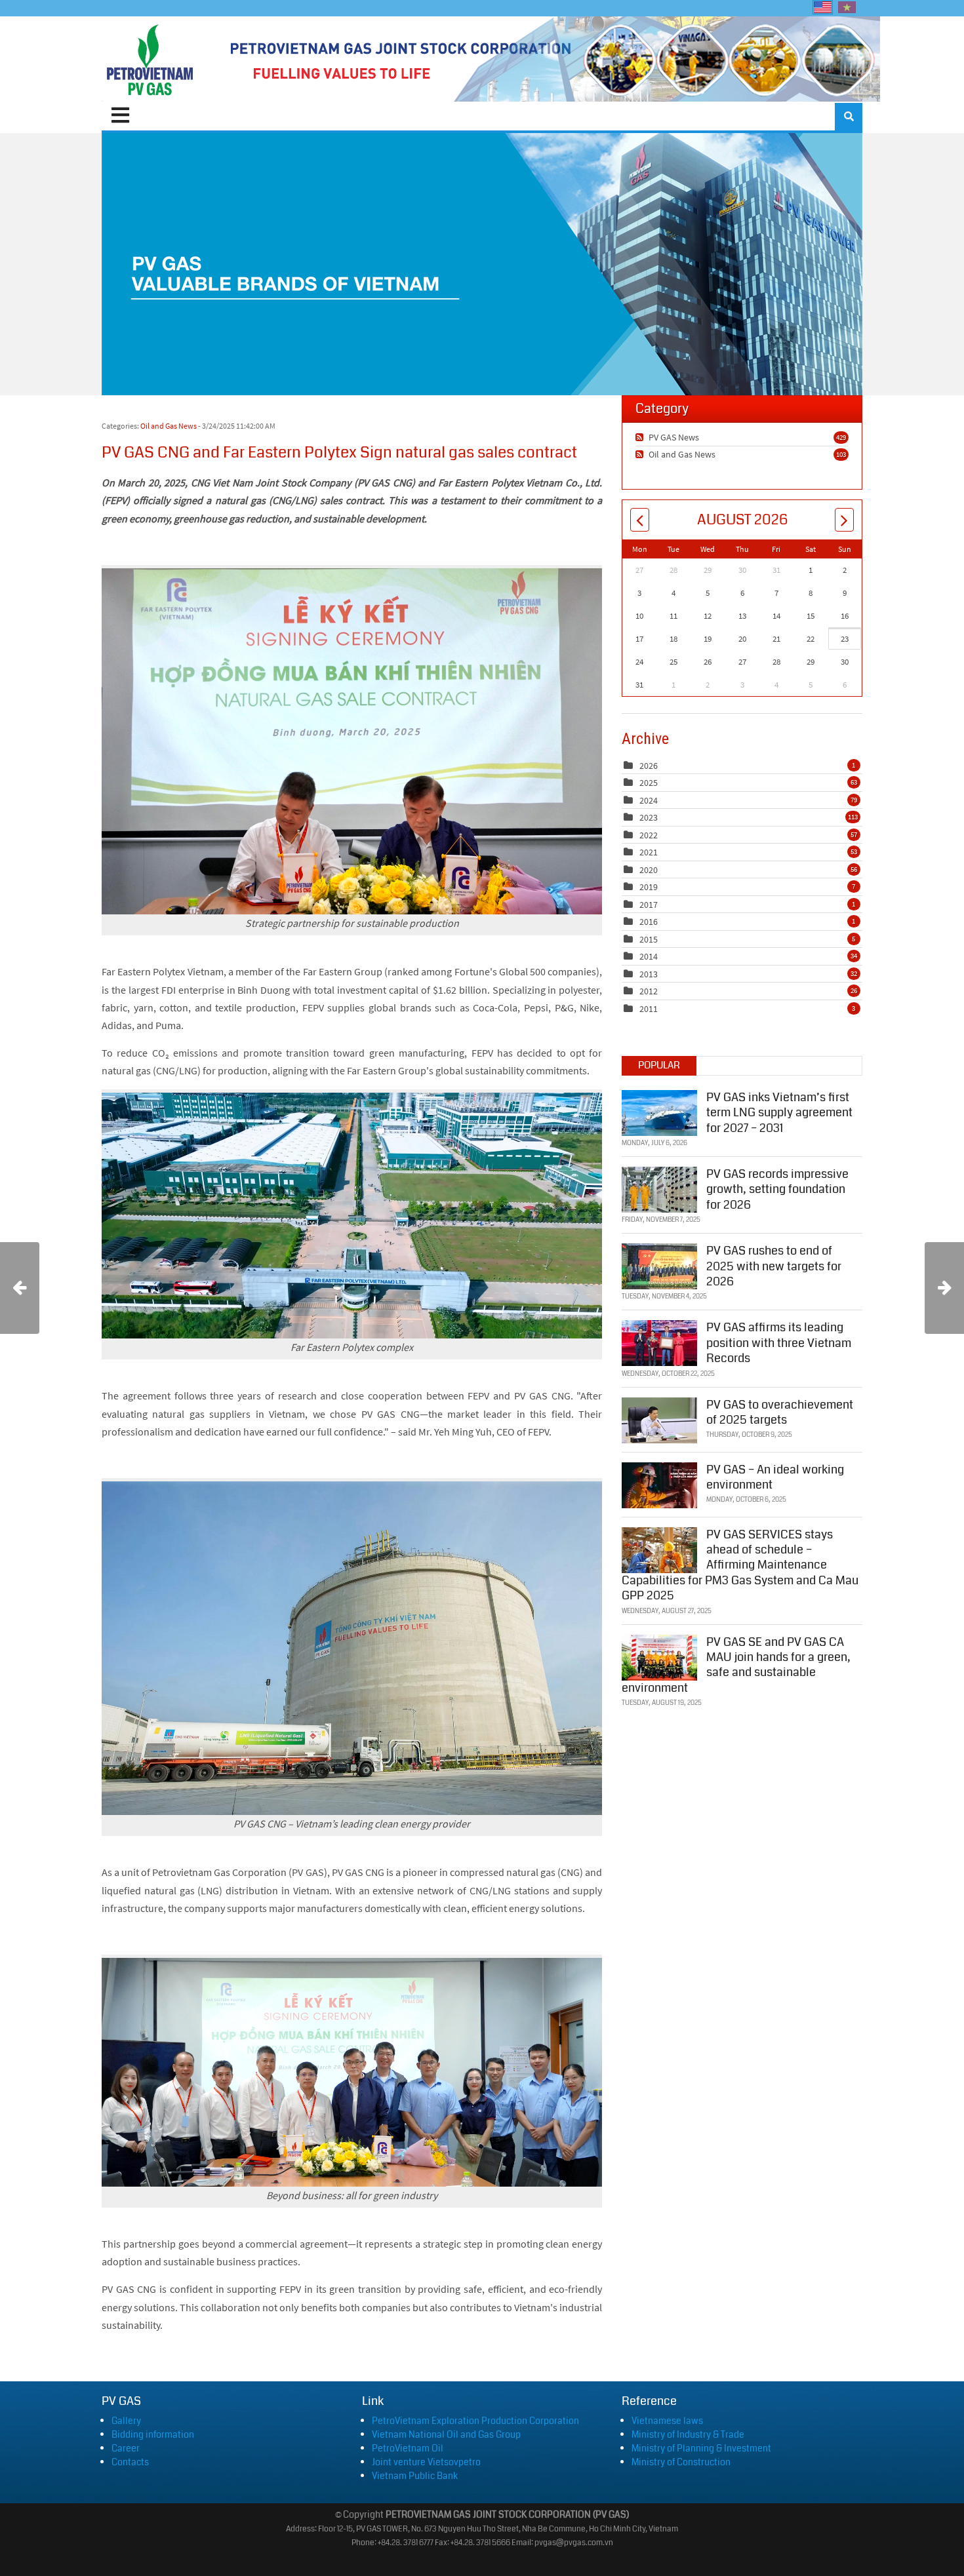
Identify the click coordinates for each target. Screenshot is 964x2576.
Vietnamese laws (667, 2421)
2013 (649, 974)
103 (841, 454)
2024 (649, 800)
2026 (649, 766)
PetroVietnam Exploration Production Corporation (475, 2421)
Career (126, 2448)
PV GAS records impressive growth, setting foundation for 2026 (777, 1189)
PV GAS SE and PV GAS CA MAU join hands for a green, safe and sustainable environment (736, 1665)
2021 (649, 852)
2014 (649, 956)
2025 (649, 783)
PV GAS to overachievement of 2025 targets (780, 1412)
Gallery (126, 2421)
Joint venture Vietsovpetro (426, 2462)
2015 (649, 939)
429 (841, 437)
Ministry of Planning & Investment (701, 2448)
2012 (649, 991)
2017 (649, 905)
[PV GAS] (150, 59)
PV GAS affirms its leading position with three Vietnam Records (779, 1343)
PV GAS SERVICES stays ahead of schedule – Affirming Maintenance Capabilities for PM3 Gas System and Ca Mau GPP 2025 (740, 1565)
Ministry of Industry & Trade (688, 2434)
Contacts (130, 2462)
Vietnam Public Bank (415, 2476)
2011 (649, 1009)
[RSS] (641, 437)
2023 (649, 817)
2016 (649, 922)
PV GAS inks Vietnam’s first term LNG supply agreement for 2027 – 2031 (779, 1113)
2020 (649, 870)
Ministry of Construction (681, 2462)
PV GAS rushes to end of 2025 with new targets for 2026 (774, 1266)
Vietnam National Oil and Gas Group (446, 2434)
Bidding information (153, 2434)
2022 (649, 835)
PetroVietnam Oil (408, 2448)
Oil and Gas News (169, 426)
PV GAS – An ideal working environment (775, 1477)
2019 (649, 887)
